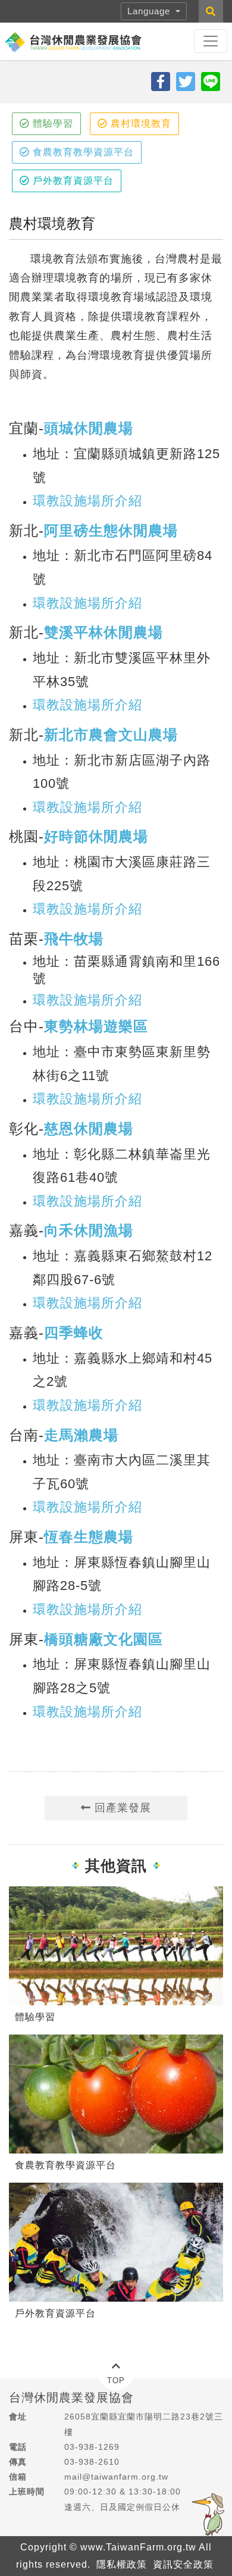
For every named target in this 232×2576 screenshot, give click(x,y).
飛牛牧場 (74, 939)
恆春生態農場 (89, 1537)
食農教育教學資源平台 (82, 152)
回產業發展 (121, 1808)
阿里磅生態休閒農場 (111, 530)
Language (150, 11)
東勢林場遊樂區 (96, 1026)
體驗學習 (51, 123)
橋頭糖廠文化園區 (104, 1639)
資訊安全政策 (183, 2564)
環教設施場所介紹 (87, 501)
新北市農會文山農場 (111, 735)
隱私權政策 (122, 2564)
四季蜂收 (74, 1333)
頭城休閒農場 (89, 428)
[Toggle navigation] (211, 41)
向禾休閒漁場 (89, 1230)
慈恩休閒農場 (89, 1129)
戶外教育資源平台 (72, 181)
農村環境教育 (139, 123)
